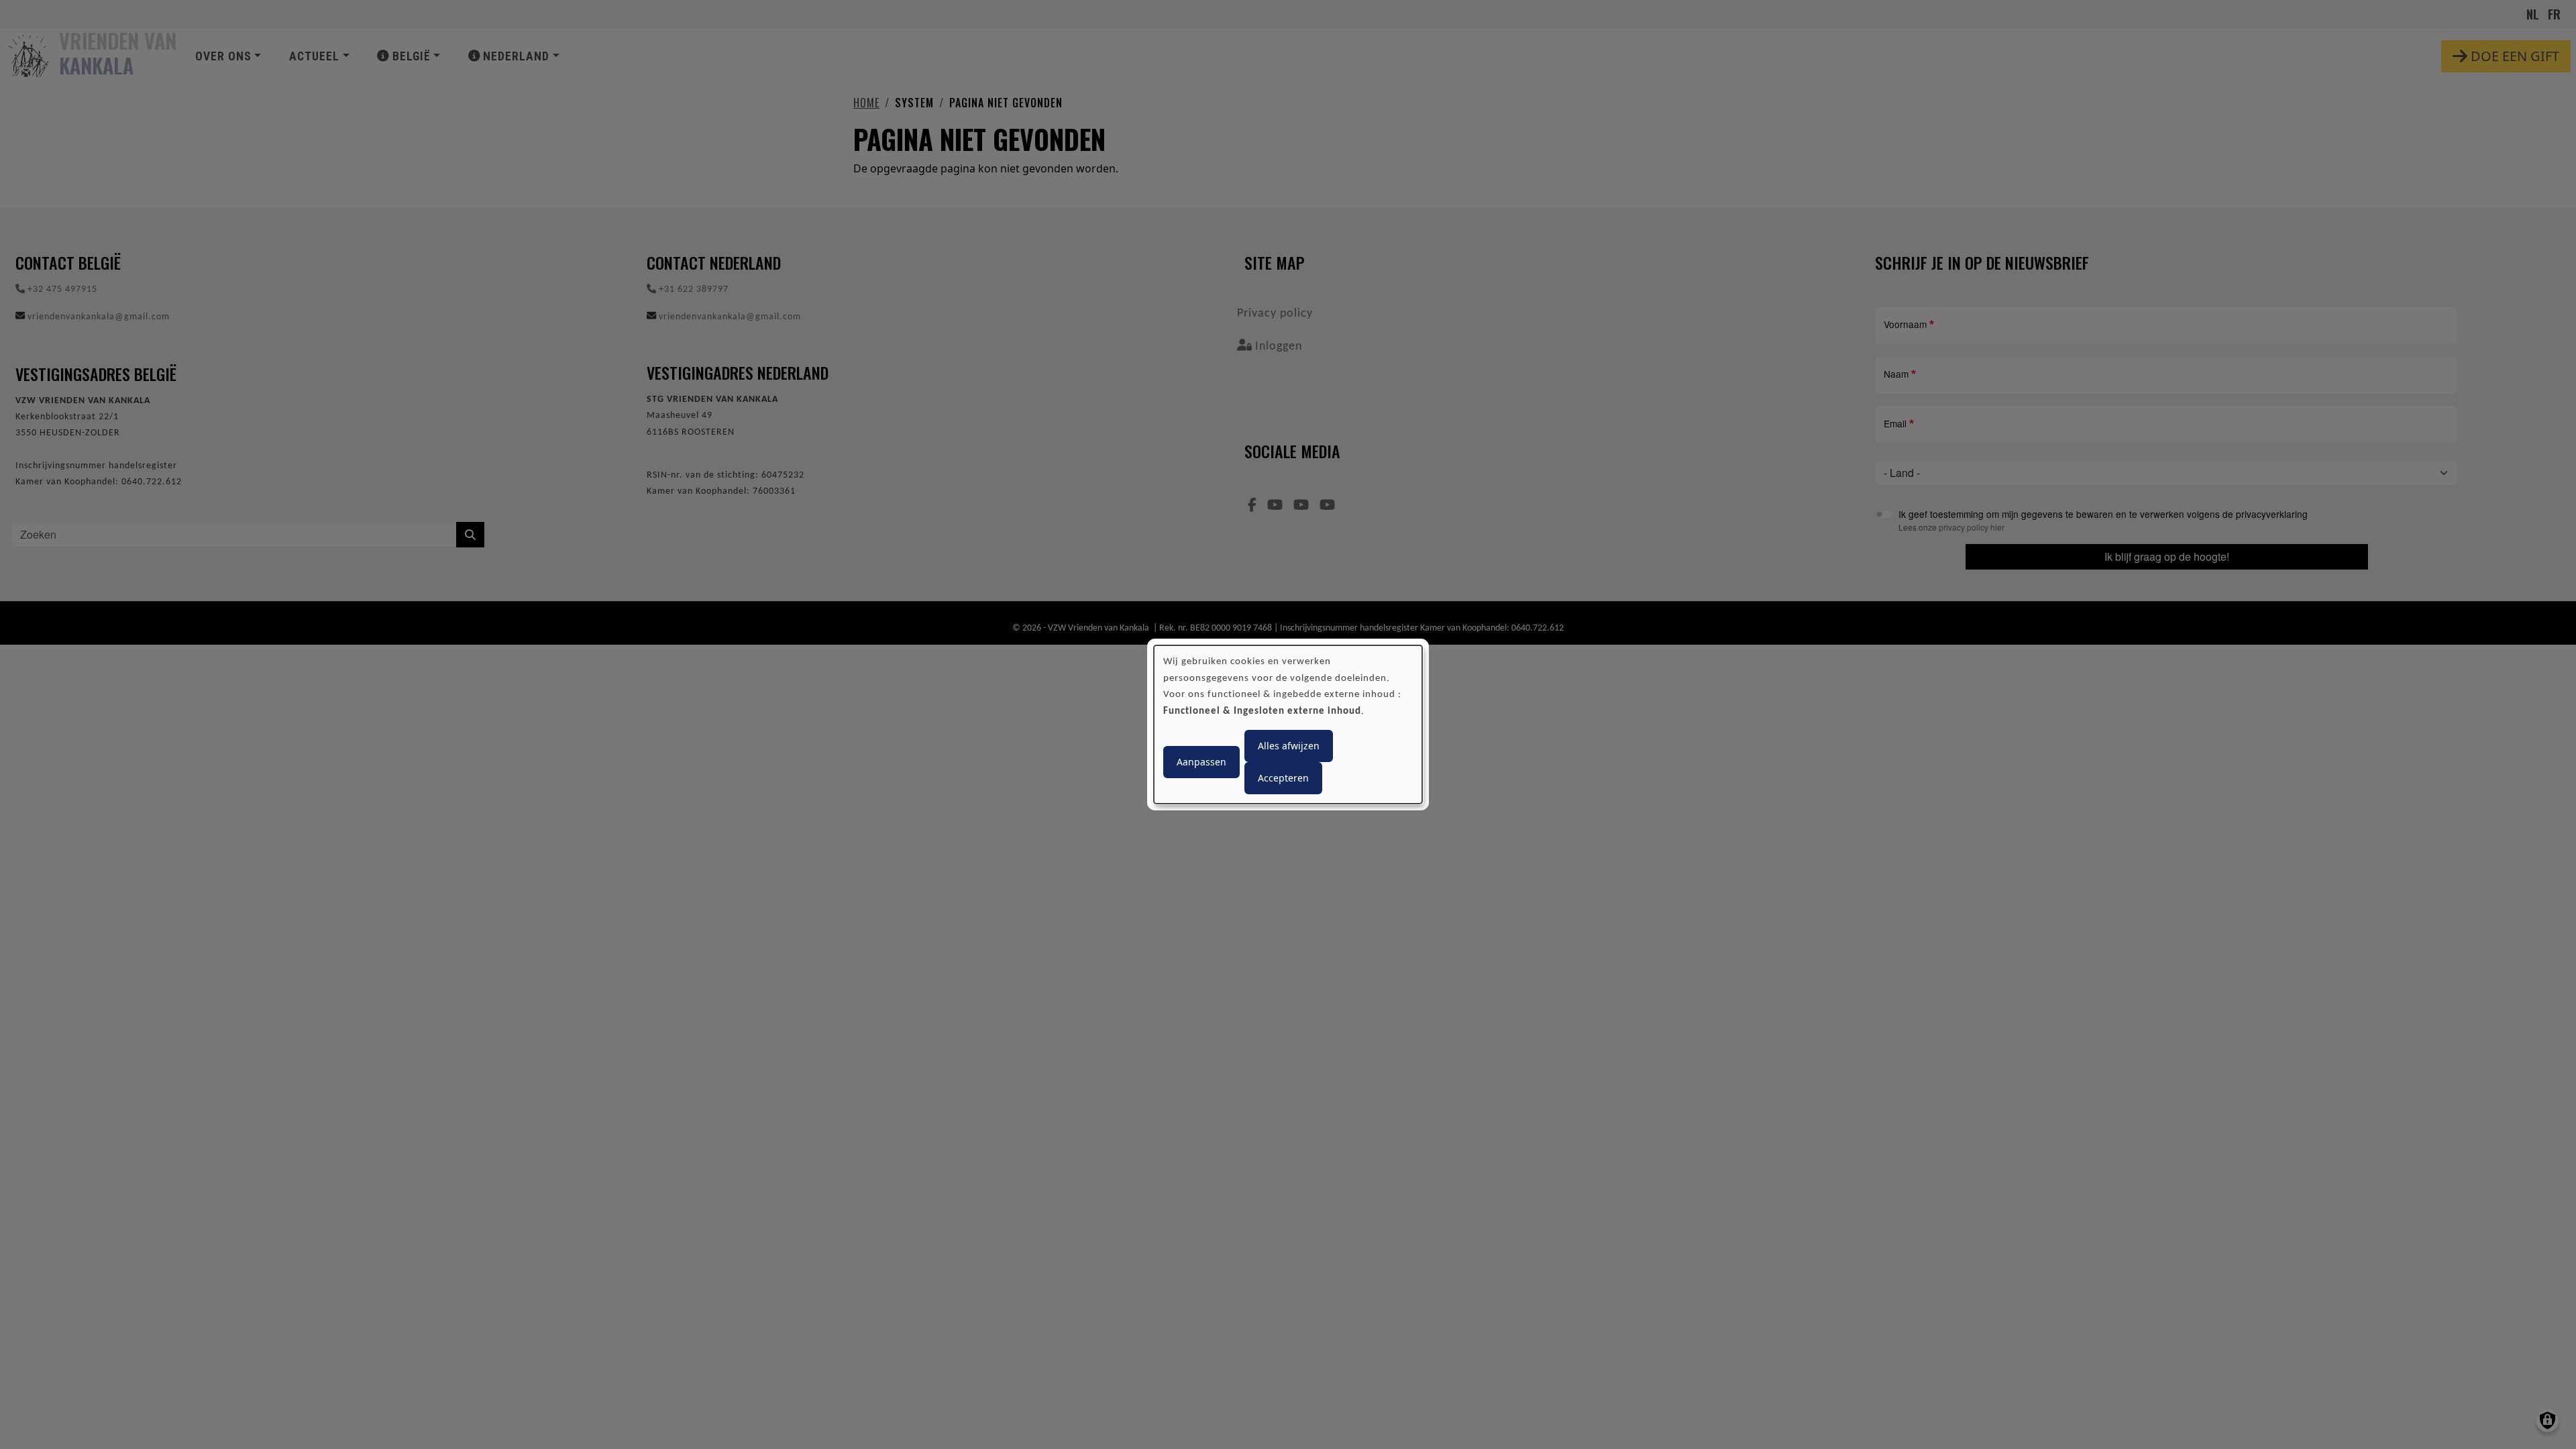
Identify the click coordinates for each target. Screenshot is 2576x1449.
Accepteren (1283, 778)
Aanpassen (1201, 762)
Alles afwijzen (1289, 746)
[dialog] (1288, 724)
